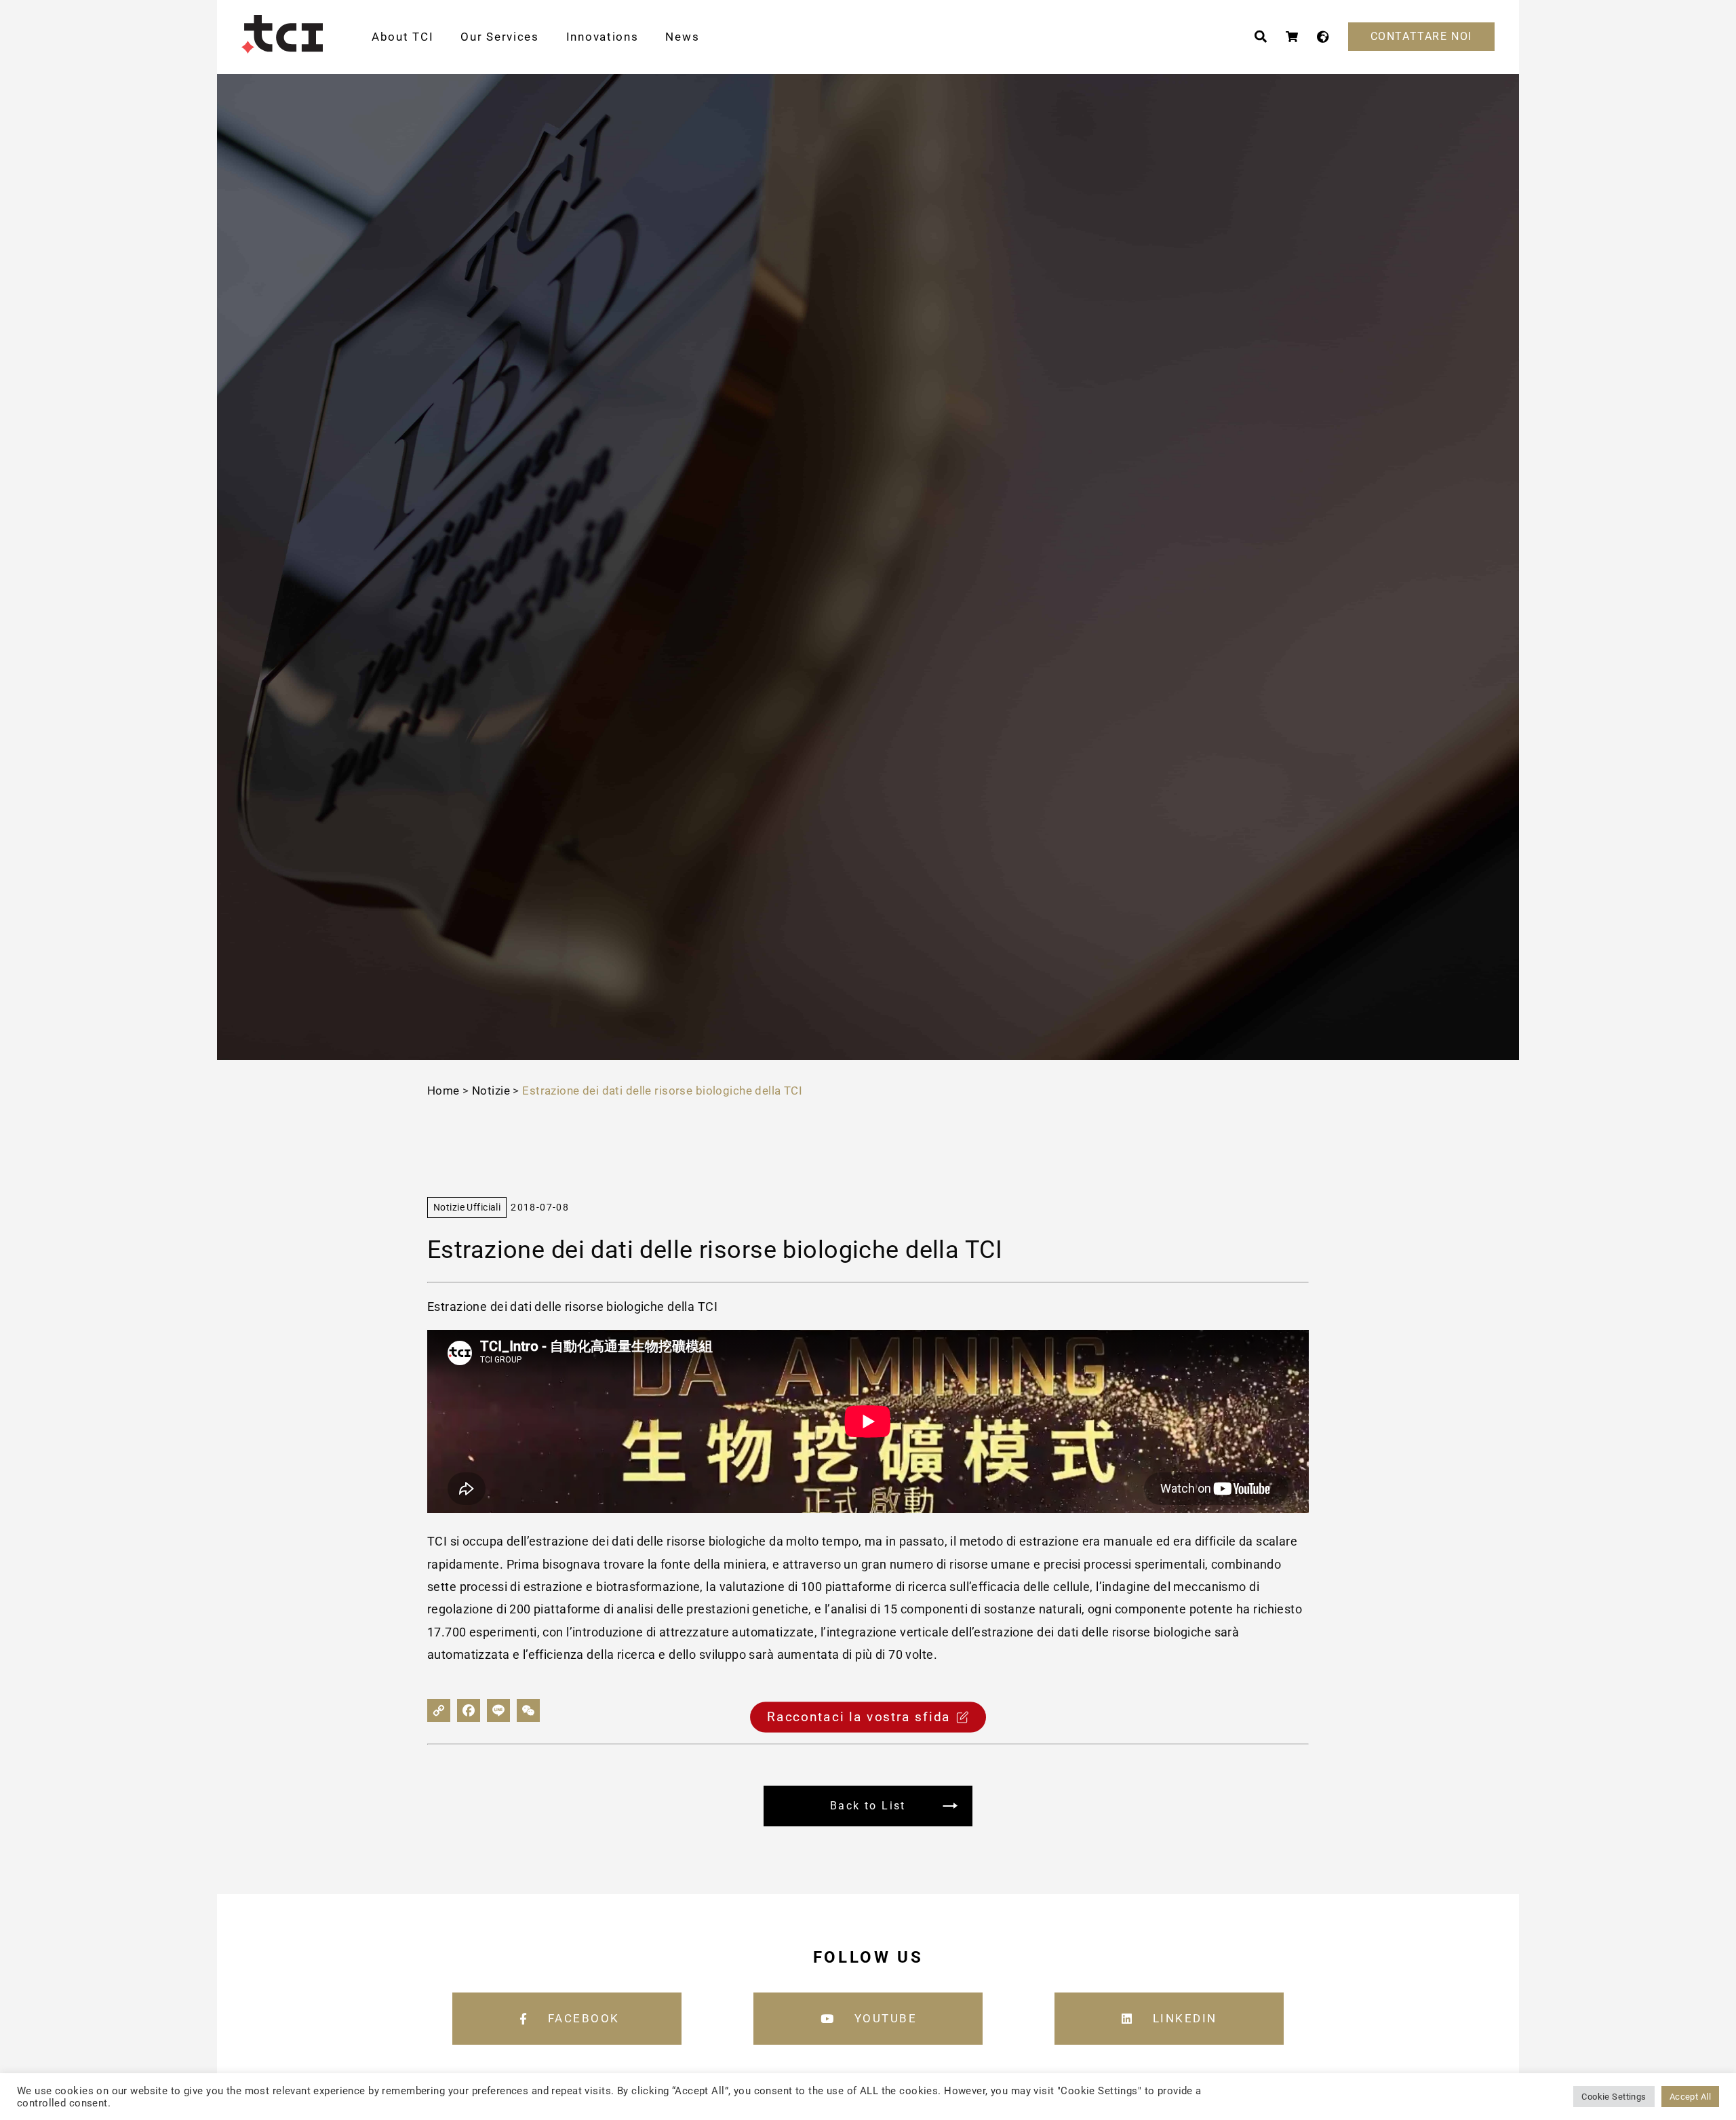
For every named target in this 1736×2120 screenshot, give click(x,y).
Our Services (499, 37)
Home (443, 1091)
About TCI (402, 37)
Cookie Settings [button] (1614, 2097)
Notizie (491, 1091)
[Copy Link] (439, 1710)
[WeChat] (528, 1710)
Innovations (603, 37)
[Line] (498, 1710)
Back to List (868, 1806)
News (682, 37)
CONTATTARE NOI (1421, 36)
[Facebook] (469, 1710)
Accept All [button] (1690, 2097)
